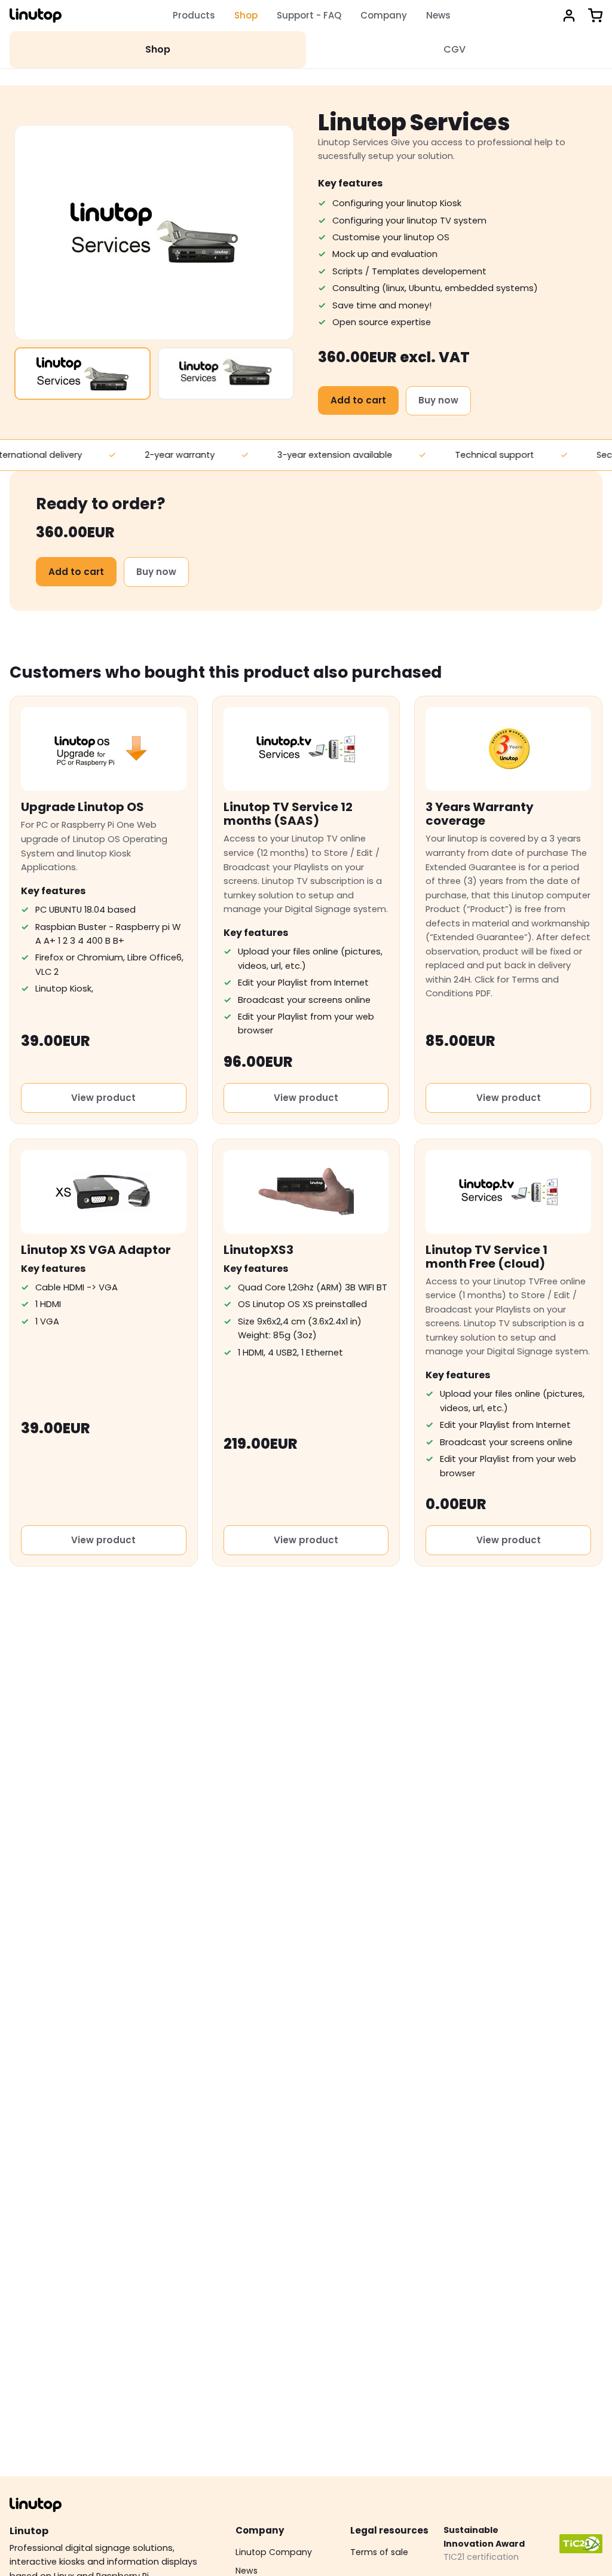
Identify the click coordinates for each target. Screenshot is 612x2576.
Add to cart (358, 400)
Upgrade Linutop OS (82, 807)
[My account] (569, 16)
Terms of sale (379, 2552)
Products (194, 15)
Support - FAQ (309, 15)
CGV (455, 49)
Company (384, 15)
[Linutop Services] (82, 374)
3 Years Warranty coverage (480, 814)
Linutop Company (274, 2552)
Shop (246, 15)
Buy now (438, 400)
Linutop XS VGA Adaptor (96, 1250)
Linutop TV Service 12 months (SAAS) (288, 814)
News (438, 15)
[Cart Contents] (595, 16)
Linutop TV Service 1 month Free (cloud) (486, 1257)
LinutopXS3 (258, 1250)
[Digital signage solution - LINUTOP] (36, 16)
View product (103, 1098)
